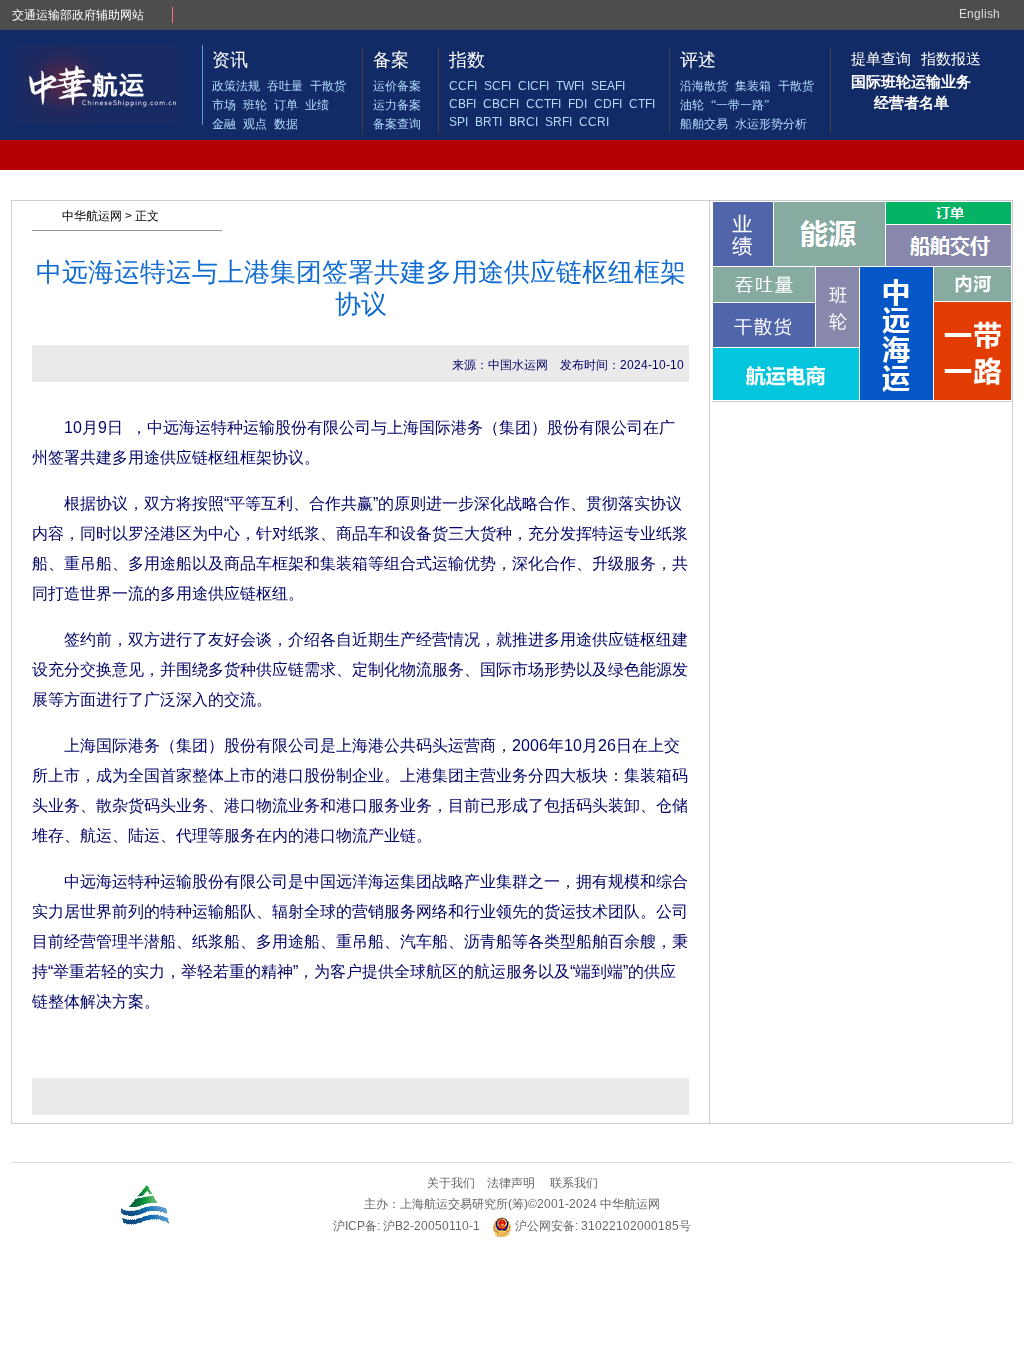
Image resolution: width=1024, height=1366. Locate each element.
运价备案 (397, 86)
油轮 (692, 105)
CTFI (642, 104)
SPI (458, 122)
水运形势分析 (771, 124)
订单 (286, 105)
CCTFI (543, 104)
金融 (224, 124)
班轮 (255, 105)
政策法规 (236, 86)
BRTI (488, 122)
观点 (255, 124)
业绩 (317, 105)
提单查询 (881, 58)
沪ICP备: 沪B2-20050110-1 (406, 1226)
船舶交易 (704, 124)
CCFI (463, 86)
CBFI (462, 104)
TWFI (570, 86)
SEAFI (608, 86)
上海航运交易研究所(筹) (464, 1204)
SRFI (558, 122)
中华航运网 (92, 216)
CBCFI (501, 104)
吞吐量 (285, 86)
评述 (698, 60)
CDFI (608, 104)
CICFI (533, 86)
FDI (577, 104)
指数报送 (951, 58)
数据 (286, 124)
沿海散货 (704, 86)
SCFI (497, 86)
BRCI (523, 122)
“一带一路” (740, 105)
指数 (467, 60)
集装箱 (753, 86)
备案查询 (397, 124)
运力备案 (397, 105)
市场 (224, 105)
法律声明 (511, 1183)
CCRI (594, 122)
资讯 (230, 60)
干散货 (328, 86)
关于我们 (451, 1183)
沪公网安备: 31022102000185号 (601, 1226)
